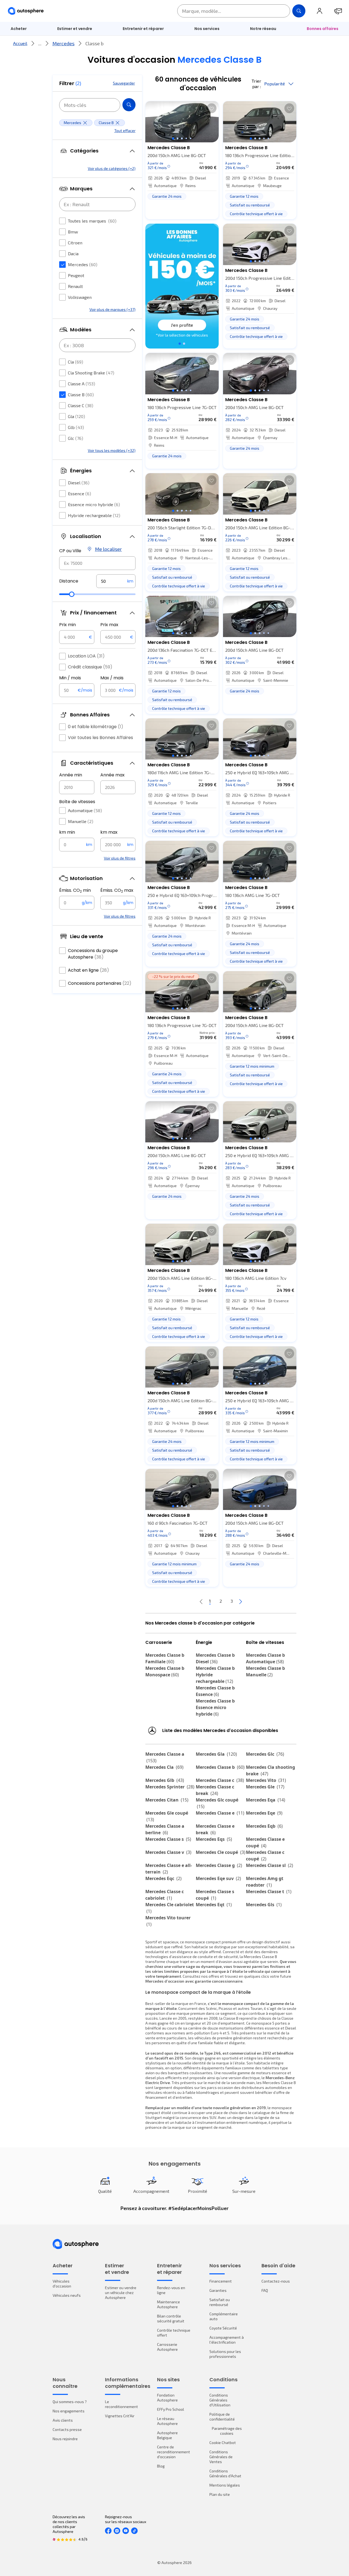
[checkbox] (62, 221)
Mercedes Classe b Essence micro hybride (215, 1707)
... (40, 43)
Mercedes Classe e (220, 1813)
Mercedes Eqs (214, 1839)
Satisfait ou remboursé (220, 2302)
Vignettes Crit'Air (120, 2416)
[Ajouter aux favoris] (212, 108)
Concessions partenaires (100, 983)
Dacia (73, 253)
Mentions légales (225, 2485)
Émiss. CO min (75, 890)
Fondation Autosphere (167, 2398)
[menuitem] (19, 29)
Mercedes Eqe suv (218, 1878)
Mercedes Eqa (266, 1800)
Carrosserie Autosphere (167, 2347)
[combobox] (97, 563)
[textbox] (116, 581)
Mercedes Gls (264, 1905)
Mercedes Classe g (219, 1865)
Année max (112, 775)
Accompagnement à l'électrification (227, 2340)
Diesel (79, 483)
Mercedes (63, 43)
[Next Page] (240, 1601)
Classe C (81, 405)
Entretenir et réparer (143, 29)
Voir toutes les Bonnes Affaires (100, 738)
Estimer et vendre (75, 29)
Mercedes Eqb (264, 1826)
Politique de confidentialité (222, 2417)
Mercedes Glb (165, 1780)
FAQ (265, 2290)
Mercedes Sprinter (170, 1787)
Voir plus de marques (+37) (112, 309)
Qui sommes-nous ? (70, 2402)
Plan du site (220, 2494)
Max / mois (112, 678)
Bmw (73, 232)
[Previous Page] (201, 1601)
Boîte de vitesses (77, 802)
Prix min (67, 625)
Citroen (75, 243)
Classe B (81, 394)
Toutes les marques (92, 221)
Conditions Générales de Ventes (221, 2457)
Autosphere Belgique (167, 2435)
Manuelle (81, 821)
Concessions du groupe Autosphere (93, 954)
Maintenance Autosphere (169, 2304)
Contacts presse (67, 2429)
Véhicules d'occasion (62, 2284)
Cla (76, 362)
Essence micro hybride (94, 504)
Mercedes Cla (164, 1767)
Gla (76, 416)
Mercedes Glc (265, 1754)
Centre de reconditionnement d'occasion (174, 2452)
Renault (75, 286)
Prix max (109, 625)
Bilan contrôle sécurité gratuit (171, 2318)
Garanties (218, 2290)
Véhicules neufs (67, 2295)
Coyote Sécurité (223, 2328)
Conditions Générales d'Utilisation (220, 2400)
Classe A (82, 384)
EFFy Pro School (171, 2409)
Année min (71, 775)
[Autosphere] (26, 11)
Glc (76, 438)
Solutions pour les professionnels (225, 2354)
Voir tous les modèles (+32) (112, 450)
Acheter (19, 29)
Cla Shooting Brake (91, 373)
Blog (161, 2466)
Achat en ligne (88, 970)
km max (109, 832)
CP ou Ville (70, 551)
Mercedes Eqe (264, 1813)
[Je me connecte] (320, 11)
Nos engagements (69, 2411)
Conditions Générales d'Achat (225, 2473)
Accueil (20, 43)
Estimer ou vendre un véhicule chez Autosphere (121, 2293)
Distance (69, 581)
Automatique (85, 810)
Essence (79, 493)
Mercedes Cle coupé (221, 1852)
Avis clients (63, 2420)
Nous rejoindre (65, 2439)
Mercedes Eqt (214, 1905)
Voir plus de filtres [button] (120, 858)
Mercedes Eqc (163, 1878)
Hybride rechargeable (94, 515)
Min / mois (70, 678)
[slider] (72, 594)
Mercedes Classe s (168, 1839)
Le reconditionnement (121, 2404)
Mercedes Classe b (220, 1767)
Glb (76, 427)
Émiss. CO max (117, 890)
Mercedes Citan (167, 1800)
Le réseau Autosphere (167, 2421)
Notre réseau (263, 29)
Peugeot (76, 275)
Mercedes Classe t (269, 1892)
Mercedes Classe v (168, 1852)
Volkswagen (80, 297)
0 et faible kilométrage (96, 727)
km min (67, 832)
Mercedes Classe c (220, 1780)
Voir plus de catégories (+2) (112, 168)
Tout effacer (125, 130)
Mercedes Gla (216, 1754)
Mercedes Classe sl (270, 1865)
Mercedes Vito (266, 1780)
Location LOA (86, 656)
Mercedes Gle (265, 1787)
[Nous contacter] (338, 11)
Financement (221, 2281)
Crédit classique (90, 667)
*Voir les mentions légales (182, 335)
